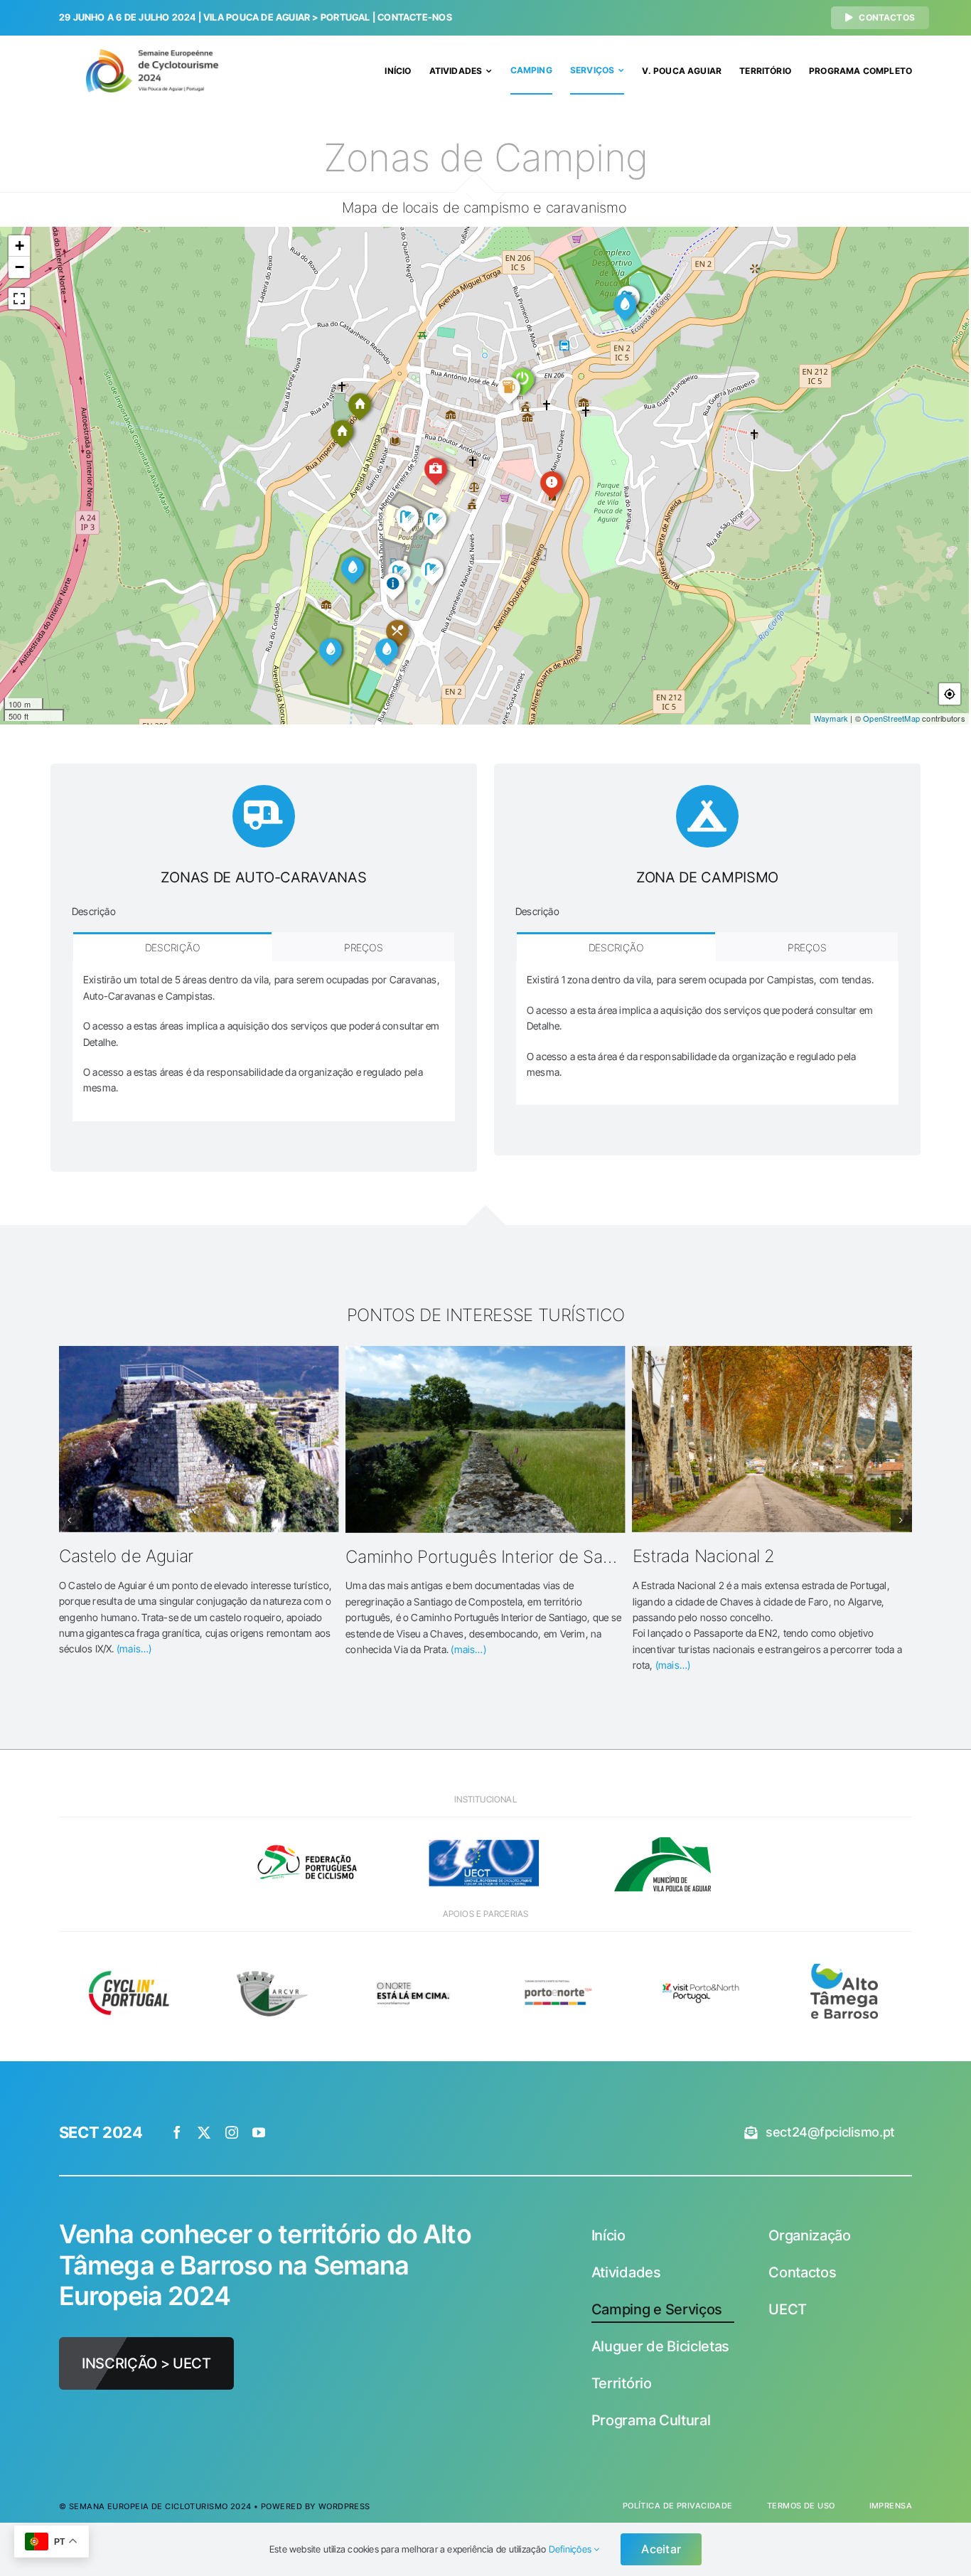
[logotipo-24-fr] (153, 54)
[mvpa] (662, 1833)
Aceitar (661, 2549)
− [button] (20, 267)
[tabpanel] (264, 1041)
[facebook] (177, 2132)
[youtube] (259, 2132)
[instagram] (232, 2132)
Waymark (831, 718)
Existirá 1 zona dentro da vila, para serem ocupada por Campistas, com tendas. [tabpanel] (700, 1026)
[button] (70, 1520)
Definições (571, 2549)
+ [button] (20, 246)
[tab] (172, 947)
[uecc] (485, 1833)
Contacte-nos (415, 17)
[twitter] (204, 2132)
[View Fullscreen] (19, 299)
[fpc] (308, 1833)
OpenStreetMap (891, 718)
